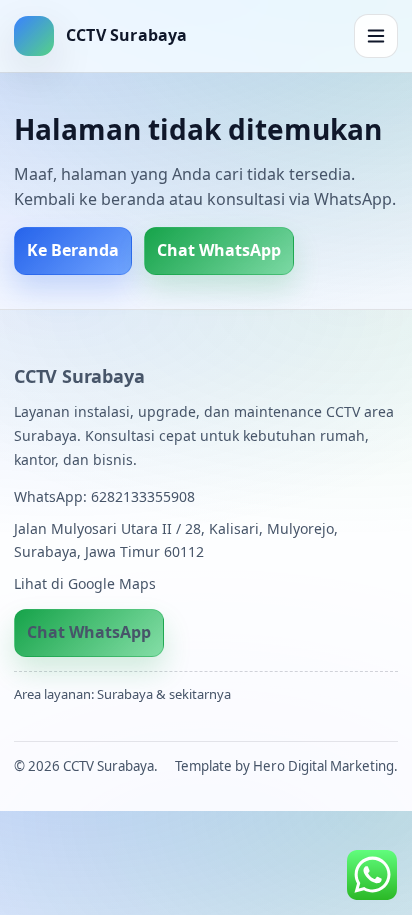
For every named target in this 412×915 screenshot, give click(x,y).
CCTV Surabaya (79, 376)
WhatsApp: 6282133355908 (104, 496)
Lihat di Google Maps (85, 583)
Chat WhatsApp (219, 250)
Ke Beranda (73, 250)
